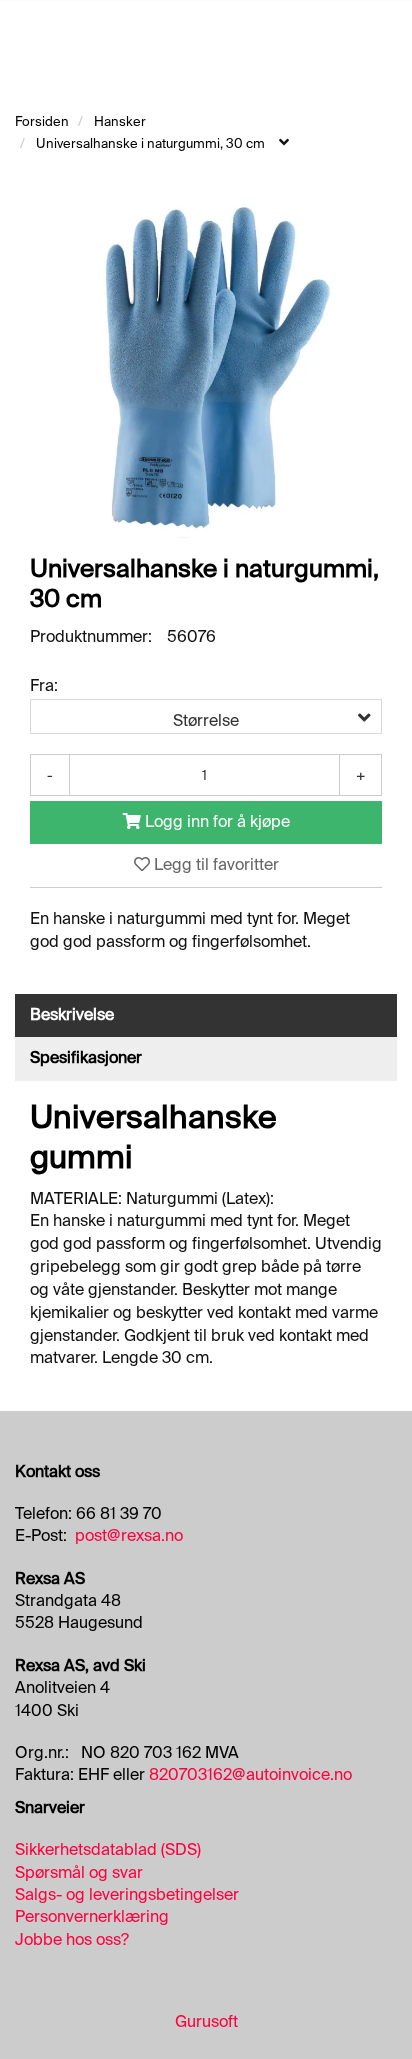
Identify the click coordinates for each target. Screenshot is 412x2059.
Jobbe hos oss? (72, 1939)
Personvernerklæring (92, 1916)
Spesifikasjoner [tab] (86, 1057)
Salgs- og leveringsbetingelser (127, 1894)
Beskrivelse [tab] (72, 1014)
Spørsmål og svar (79, 1872)
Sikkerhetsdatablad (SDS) (108, 1849)
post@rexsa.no (129, 1535)
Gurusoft (206, 2021)
